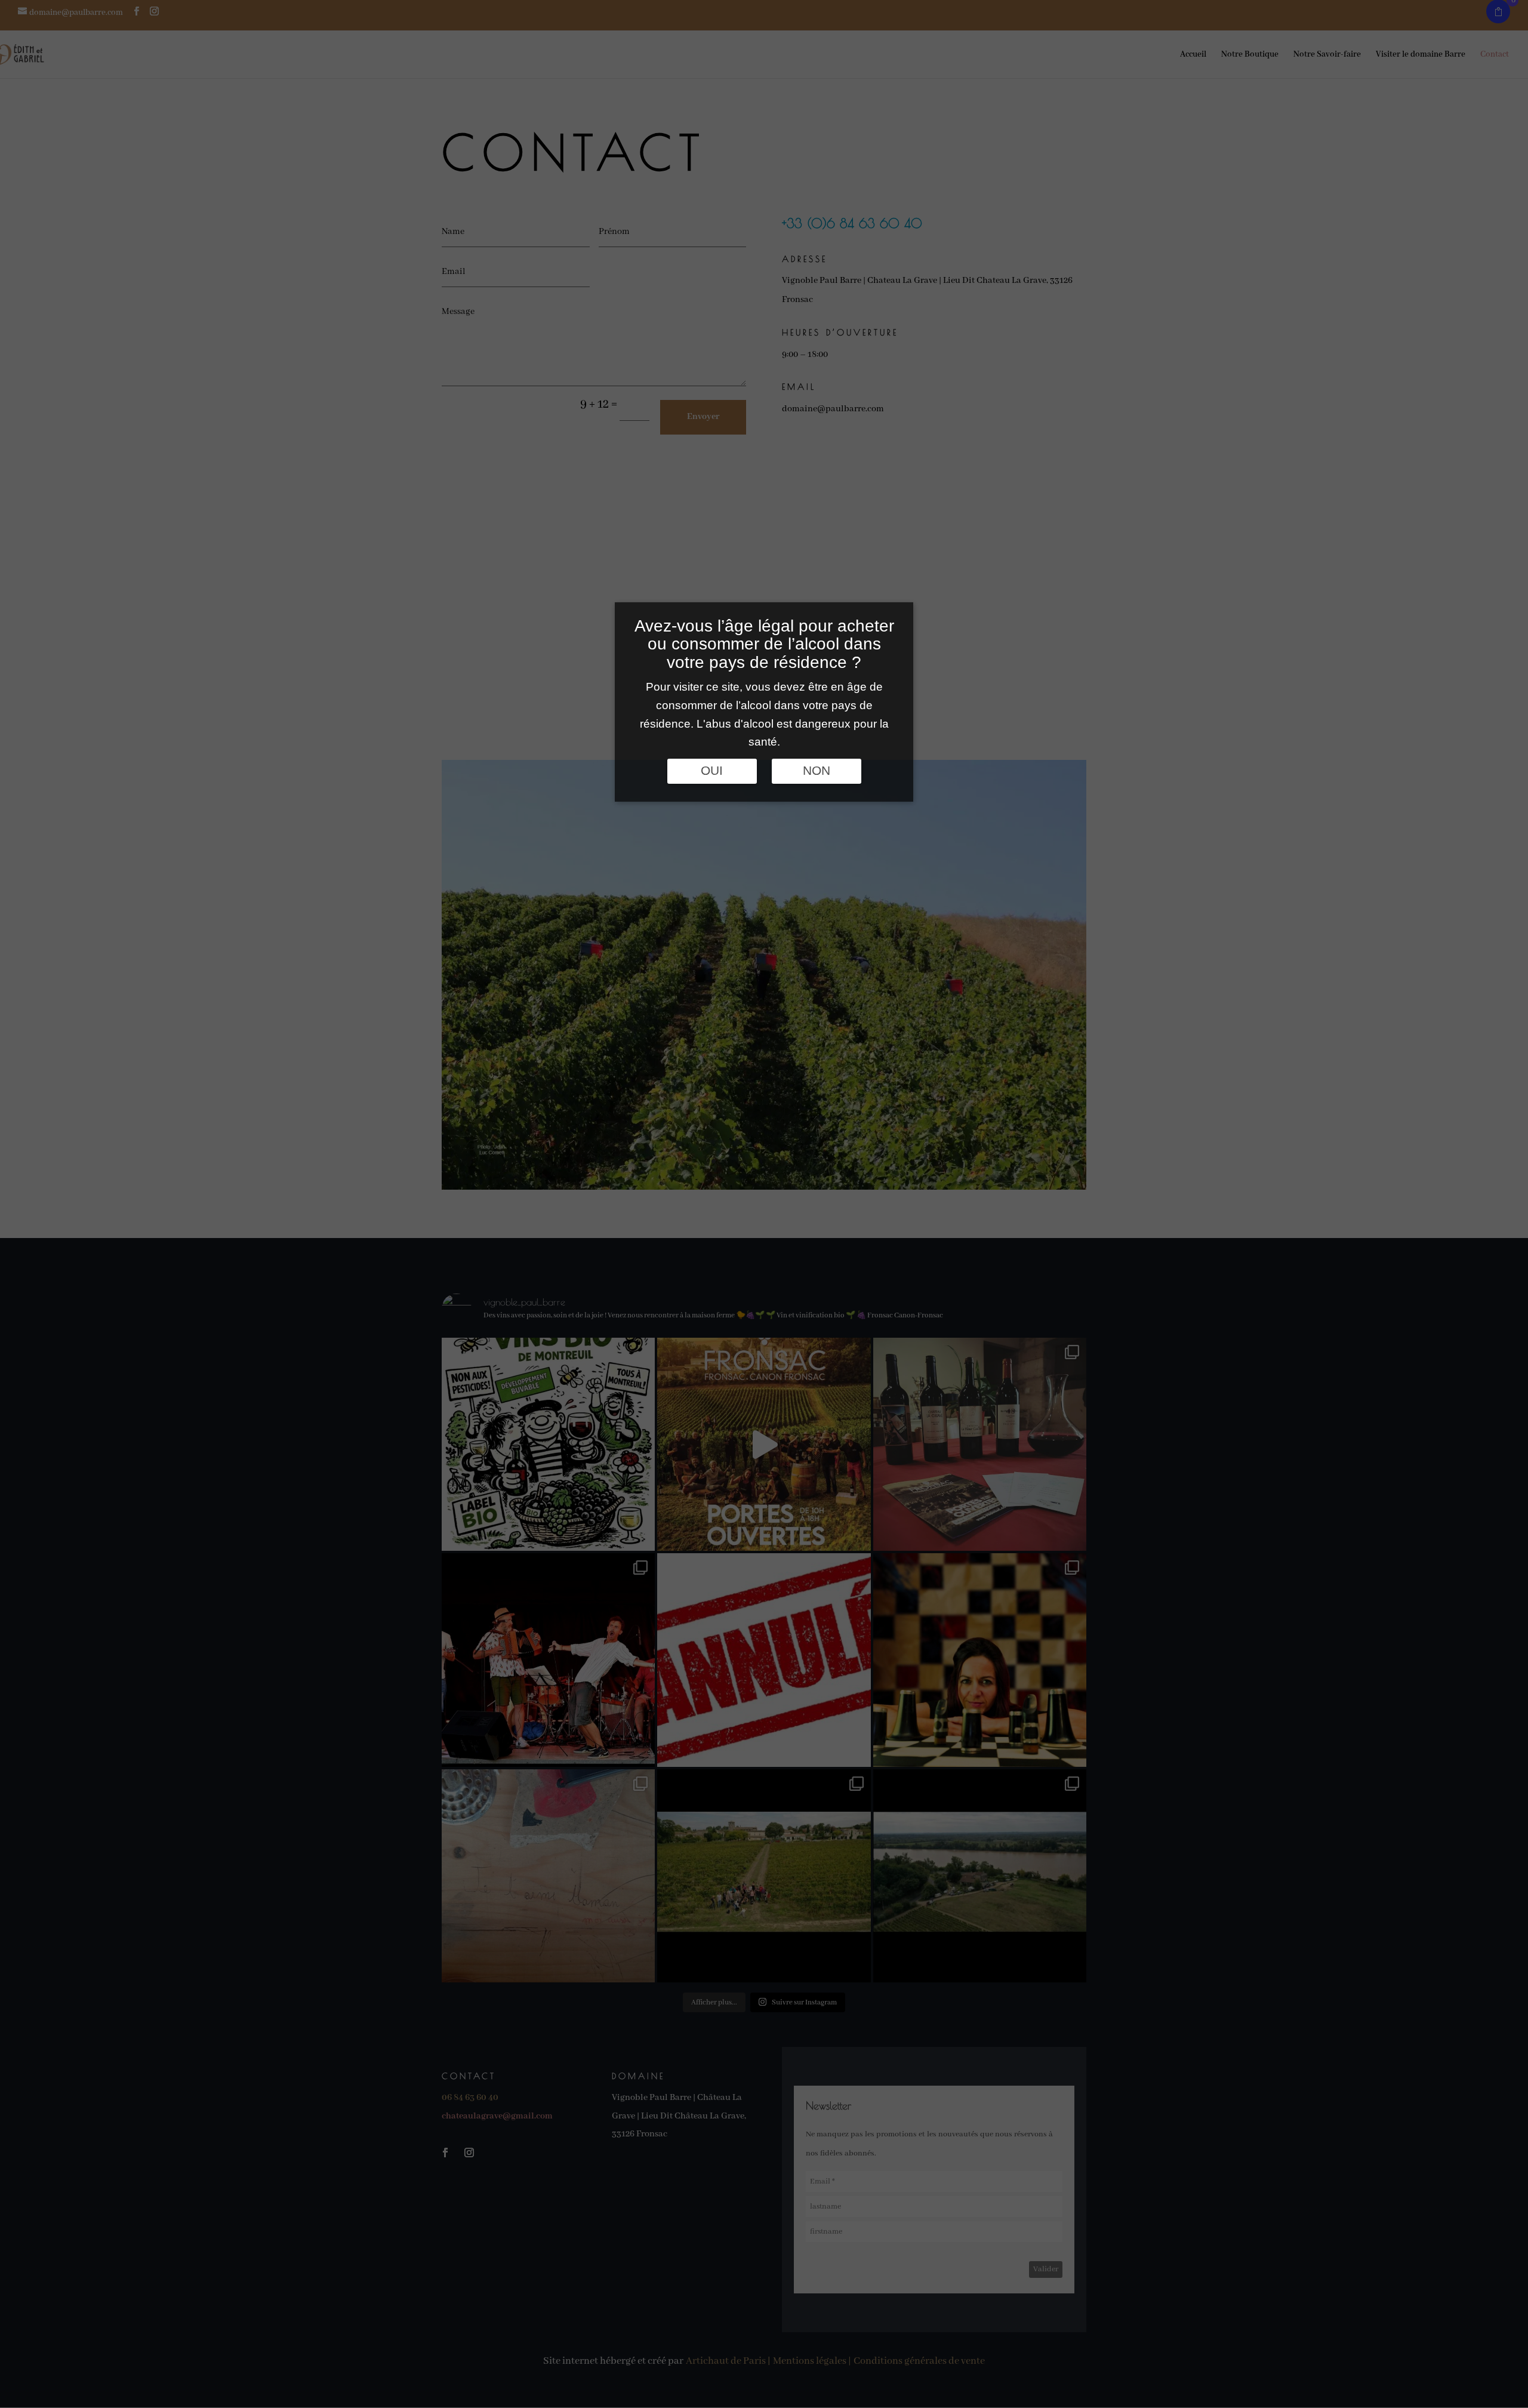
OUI (712, 771)
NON (817, 771)
